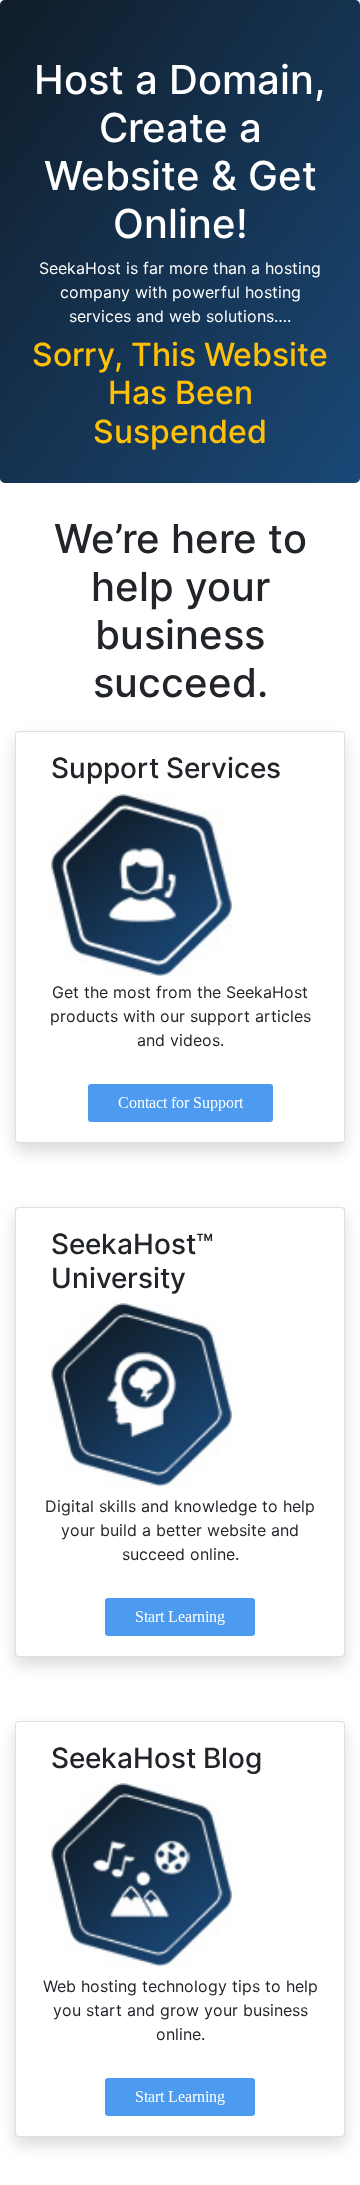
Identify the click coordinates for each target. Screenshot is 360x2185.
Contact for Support (180, 1102)
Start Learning (180, 1616)
